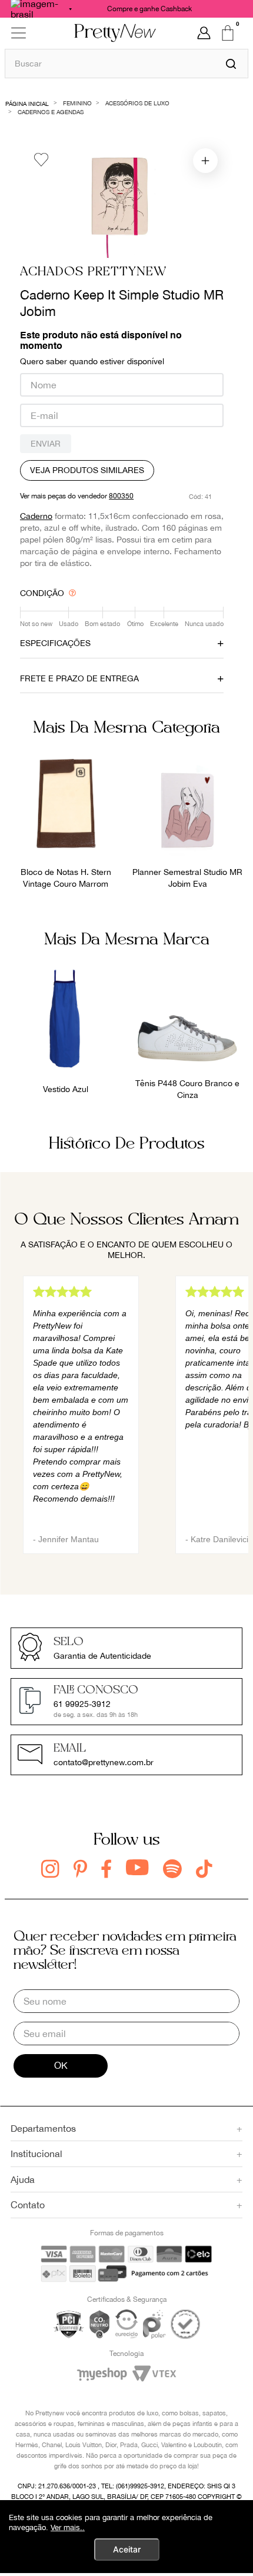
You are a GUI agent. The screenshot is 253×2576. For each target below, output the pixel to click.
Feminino (77, 103)
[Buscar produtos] (231, 64)
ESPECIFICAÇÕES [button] (55, 643)
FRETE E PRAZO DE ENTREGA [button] (79, 678)
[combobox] (126, 63)
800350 (121, 496)
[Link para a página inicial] (27, 103)
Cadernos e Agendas (51, 112)
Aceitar (127, 2549)
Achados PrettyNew (93, 272)
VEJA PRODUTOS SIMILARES (87, 470)
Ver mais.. (68, 2527)
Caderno (36, 516)
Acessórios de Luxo (137, 103)
